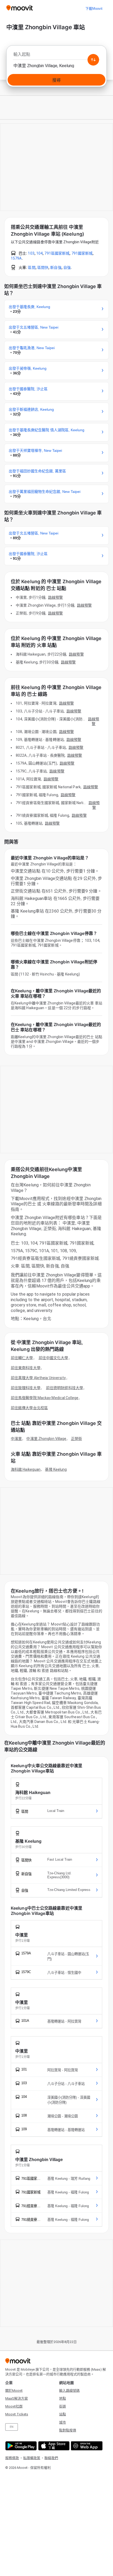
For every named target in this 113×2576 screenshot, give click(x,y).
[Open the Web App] (86, 2446)
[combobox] (56, 56)
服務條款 (12, 2458)
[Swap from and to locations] (93, 60)
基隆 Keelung (56, 1469)
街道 (63, 2406)
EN (12, 2427)
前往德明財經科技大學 (65, 1388)
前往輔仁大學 (22, 1358)
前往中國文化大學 (53, 1358)
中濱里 (16, 1439)
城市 (63, 2422)
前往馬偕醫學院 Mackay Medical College (45, 1398)
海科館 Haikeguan (26, 1469)
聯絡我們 (51, 2458)
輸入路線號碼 (69, 2391)
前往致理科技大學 (26, 1388)
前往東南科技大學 (26, 1368)
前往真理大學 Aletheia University (38, 1378)
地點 (63, 2398)
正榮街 (76, 1439)
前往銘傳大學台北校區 (29, 1408)
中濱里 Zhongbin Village (46, 1439)
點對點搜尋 (68, 2430)
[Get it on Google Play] (20, 2446)
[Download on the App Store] (53, 2446)
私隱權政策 (32, 2458)
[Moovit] (20, 8)
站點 (63, 2414)
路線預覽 (55, 597)
